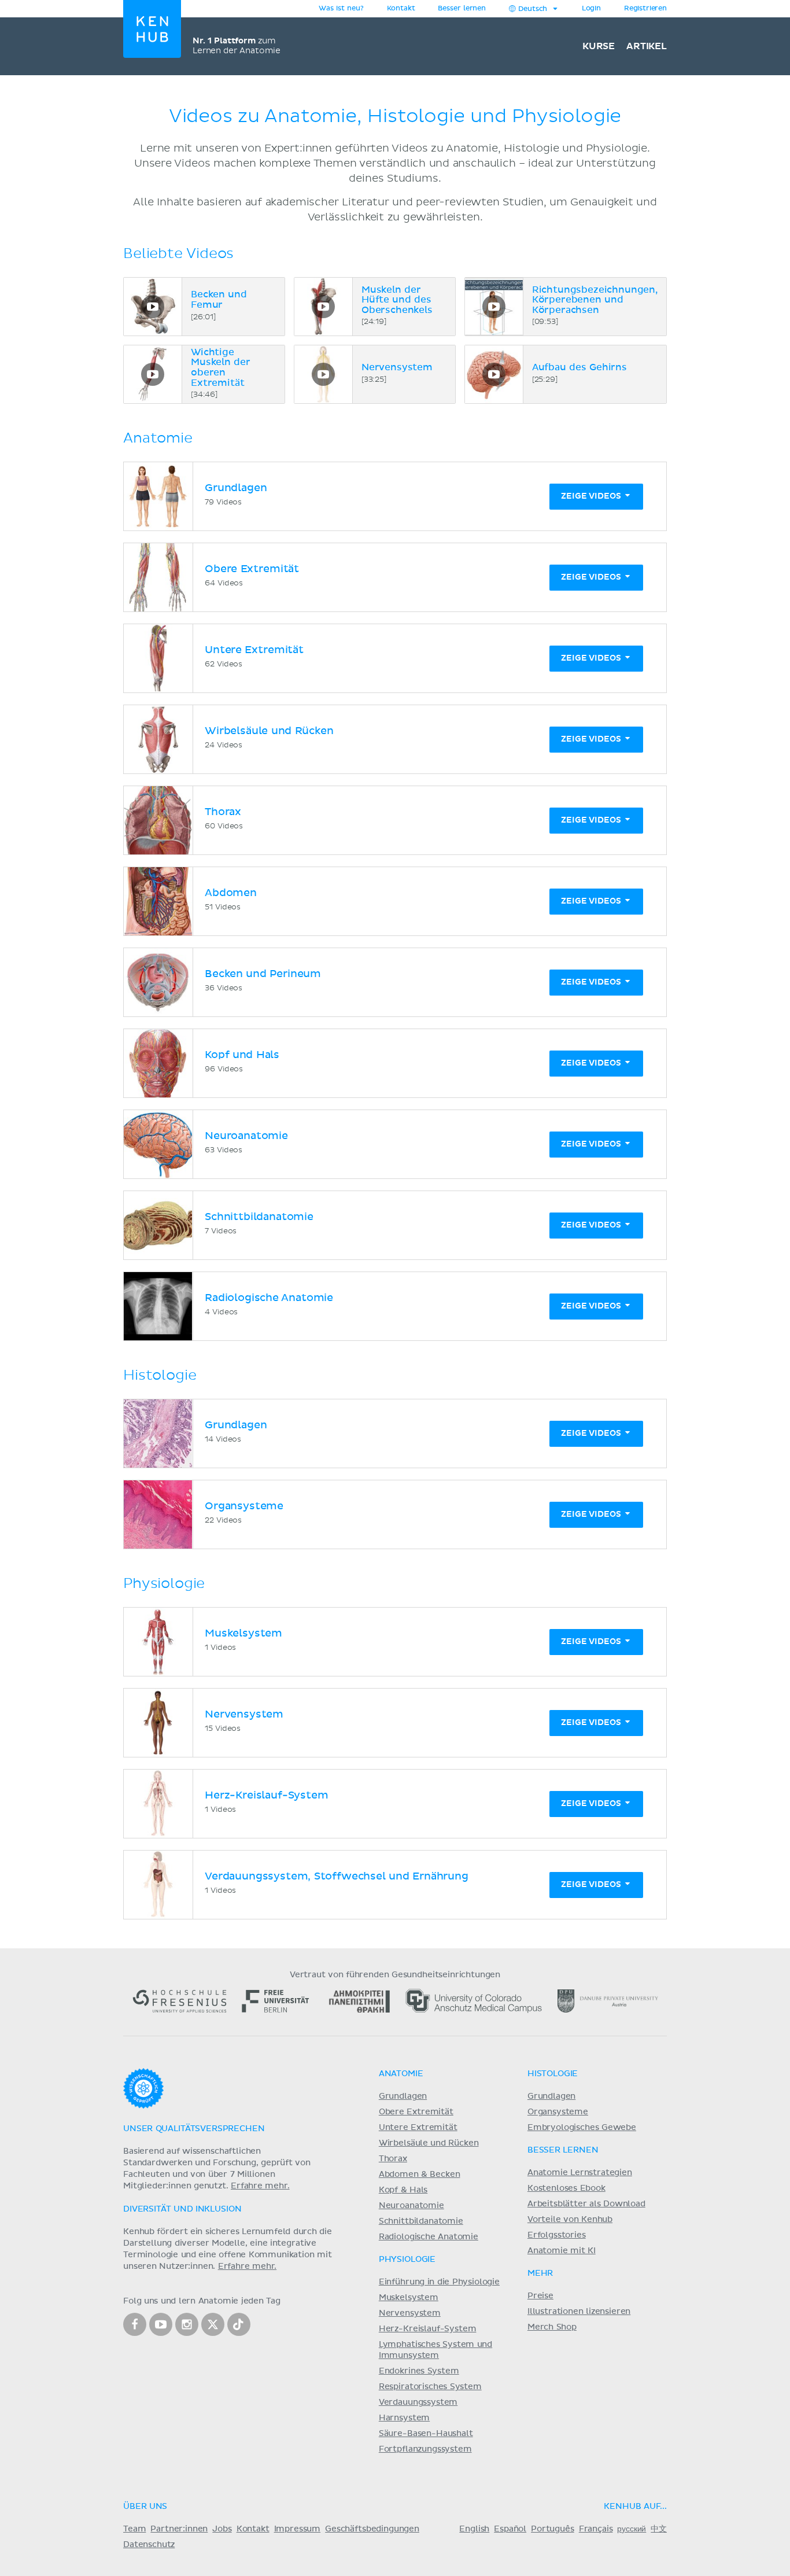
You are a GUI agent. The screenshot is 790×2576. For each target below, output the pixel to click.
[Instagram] (187, 2324)
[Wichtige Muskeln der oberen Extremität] (153, 374)
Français (596, 2529)
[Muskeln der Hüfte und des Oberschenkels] (323, 307)
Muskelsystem (409, 2298)
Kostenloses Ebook (566, 2188)
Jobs (222, 2529)
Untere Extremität (418, 2128)
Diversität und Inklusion (182, 2209)
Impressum (298, 2529)
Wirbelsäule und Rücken (429, 2143)
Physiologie (407, 2260)
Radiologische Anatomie (429, 2237)
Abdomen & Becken (420, 2175)
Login (591, 9)
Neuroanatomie (411, 2206)
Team (134, 2529)
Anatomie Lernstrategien (580, 2173)
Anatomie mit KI (562, 2251)
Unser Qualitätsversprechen (194, 2129)
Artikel (647, 46)
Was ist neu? (341, 9)
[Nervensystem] (323, 374)
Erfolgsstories (557, 2235)
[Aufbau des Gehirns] (494, 374)
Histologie (553, 2074)
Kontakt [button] (401, 9)
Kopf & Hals (403, 2190)
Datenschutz (149, 2545)
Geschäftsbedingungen (372, 2529)
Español (510, 2529)
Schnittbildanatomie (421, 2221)
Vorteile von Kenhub (570, 2220)
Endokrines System (419, 2371)
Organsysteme (558, 2112)
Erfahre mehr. (260, 2186)
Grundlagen (403, 2096)
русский (632, 2529)
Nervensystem (410, 2313)
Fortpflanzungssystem (425, 2449)
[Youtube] (161, 2324)
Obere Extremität (416, 2112)
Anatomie (401, 2074)
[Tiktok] (239, 2324)
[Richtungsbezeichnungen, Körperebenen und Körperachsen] (494, 307)
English (474, 2529)
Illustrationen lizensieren (579, 2312)
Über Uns (145, 2507)
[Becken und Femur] (153, 307)
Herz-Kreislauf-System (428, 2329)
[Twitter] (213, 2324)
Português (553, 2529)
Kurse (599, 46)
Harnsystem (404, 2418)
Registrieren (645, 9)
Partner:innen (179, 2529)
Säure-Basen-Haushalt (426, 2434)
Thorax (393, 2159)
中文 (659, 2529)
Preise (540, 2296)
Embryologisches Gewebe (582, 2128)
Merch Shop (552, 2327)
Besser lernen (462, 9)
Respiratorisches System (430, 2387)
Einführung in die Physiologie (439, 2282)
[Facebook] (135, 2324)
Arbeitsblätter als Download (586, 2204)
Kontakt (253, 2529)
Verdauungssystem (418, 2402)
